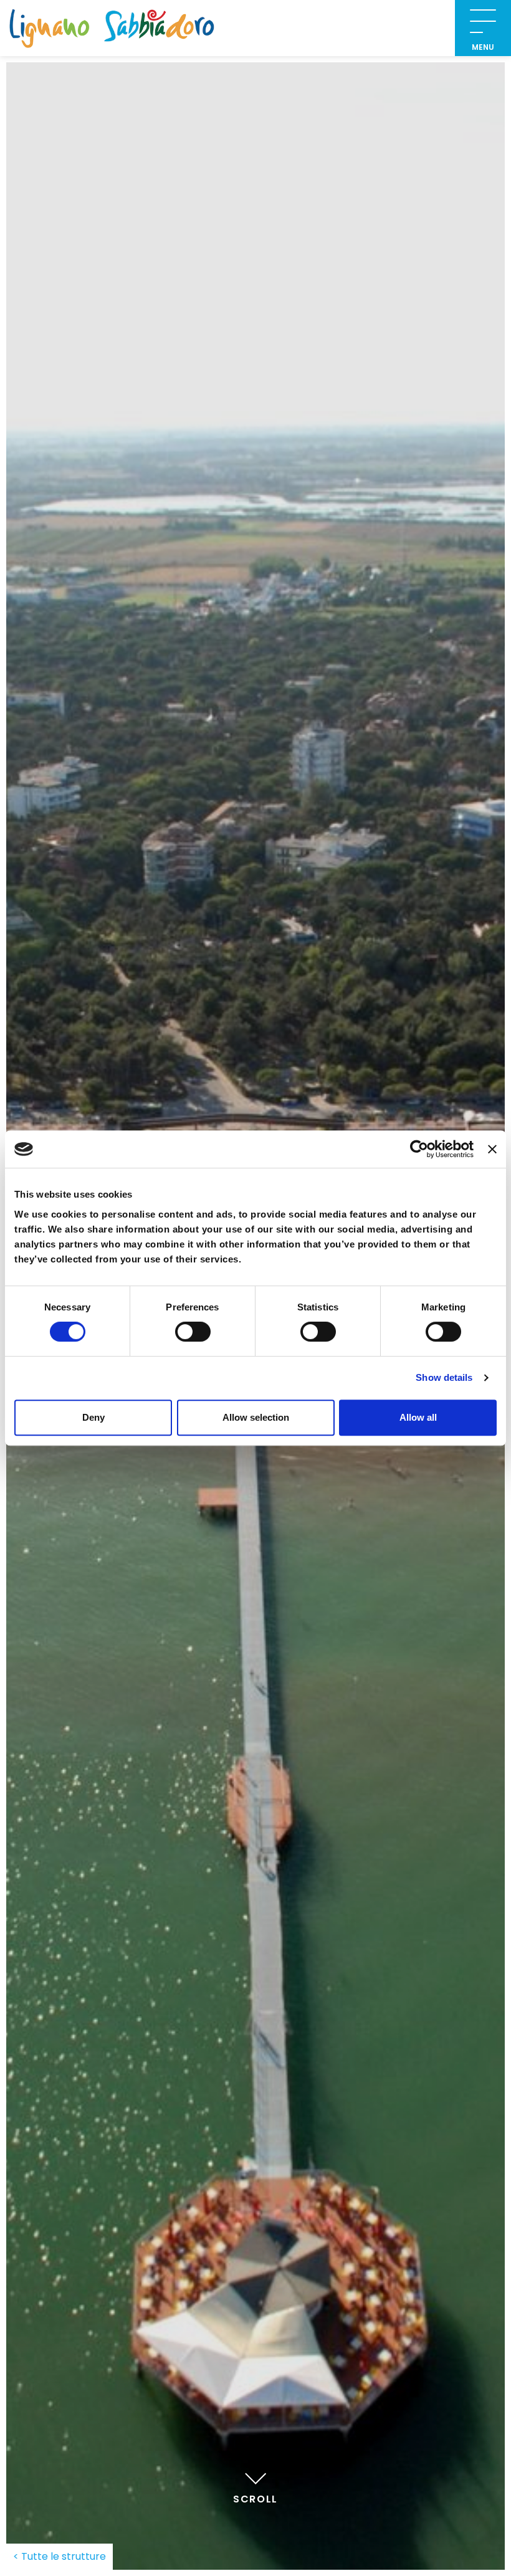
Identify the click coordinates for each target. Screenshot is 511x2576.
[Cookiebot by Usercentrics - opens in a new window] (419, 1149)
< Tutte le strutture (60, 2556)
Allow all (418, 1417)
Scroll (255, 2499)
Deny (93, 1417)
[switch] (193, 1332)
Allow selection (256, 1417)
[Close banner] (492, 1149)
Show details (444, 1377)
